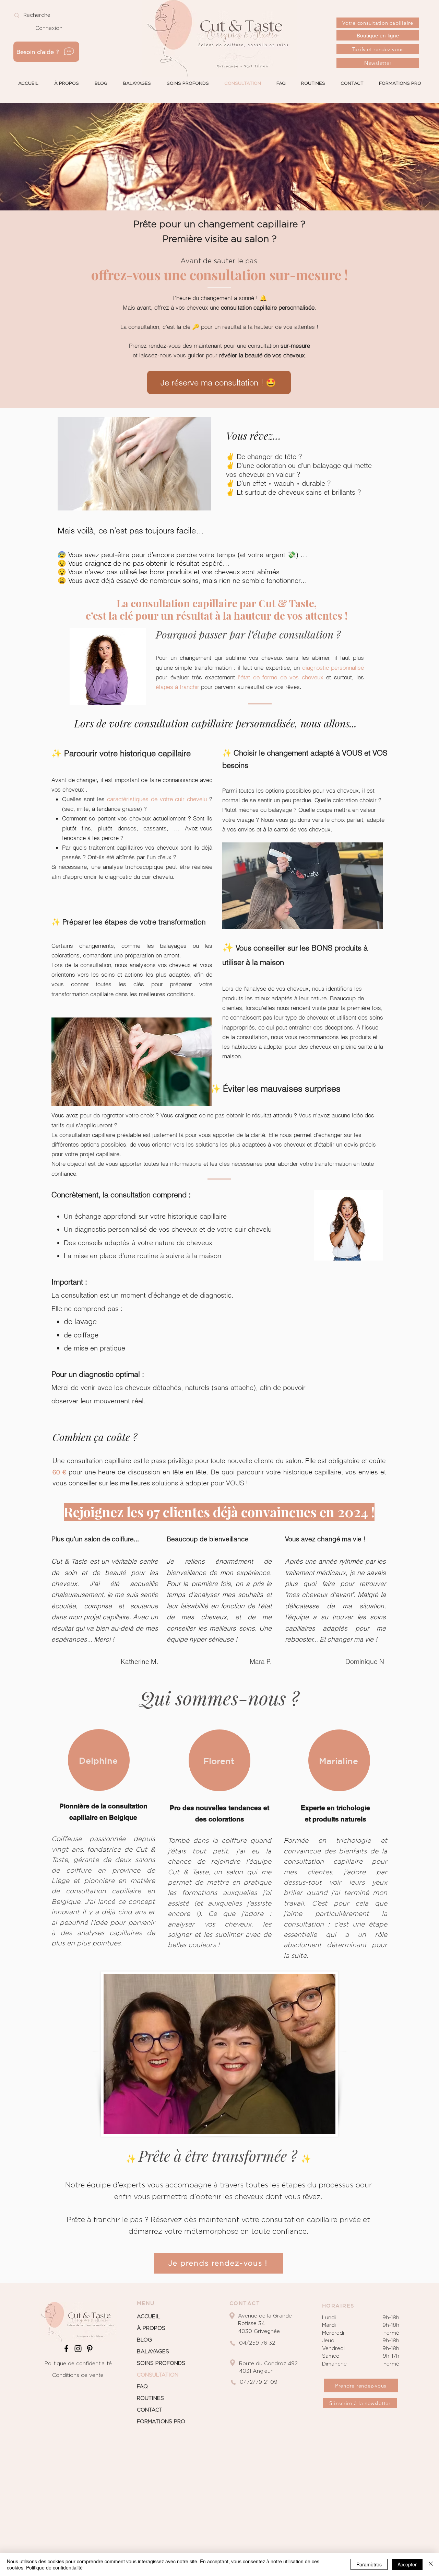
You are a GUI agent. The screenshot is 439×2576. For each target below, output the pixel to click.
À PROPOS (151, 2328)
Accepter (407, 2564)
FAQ (142, 2387)
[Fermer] (431, 2564)
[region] (99, 1760)
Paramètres (369, 2564)
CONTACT (150, 2410)
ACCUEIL (149, 2317)
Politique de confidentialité (78, 2364)
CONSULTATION (158, 2375)
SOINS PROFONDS (161, 2363)
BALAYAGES (153, 2352)
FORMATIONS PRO (161, 2422)
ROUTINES (150, 2398)
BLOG (144, 2340)
